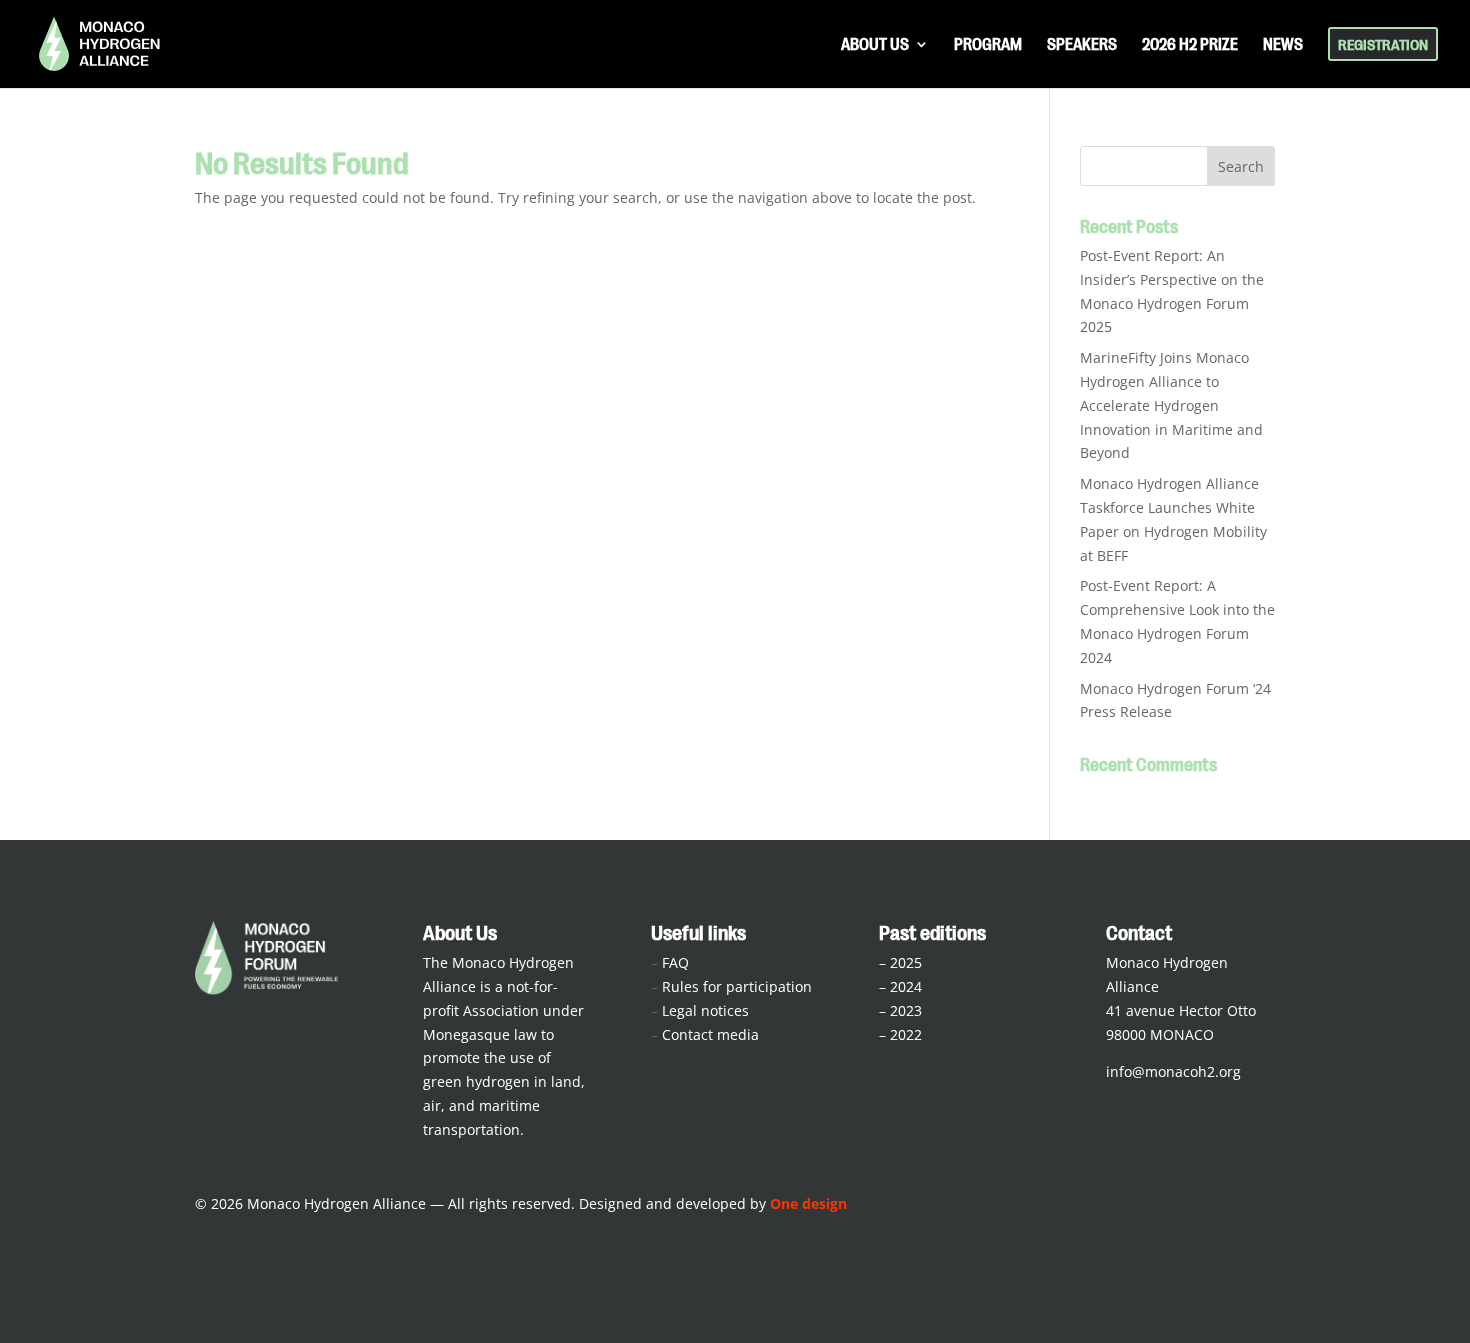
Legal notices (705, 1010)
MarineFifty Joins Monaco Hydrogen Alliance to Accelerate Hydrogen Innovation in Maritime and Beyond (1171, 405)
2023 (906, 1010)
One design (808, 1203)
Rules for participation (737, 986)
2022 (906, 1034)
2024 (906, 986)
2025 (906, 962)
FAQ (675, 962)
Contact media (710, 1034)
